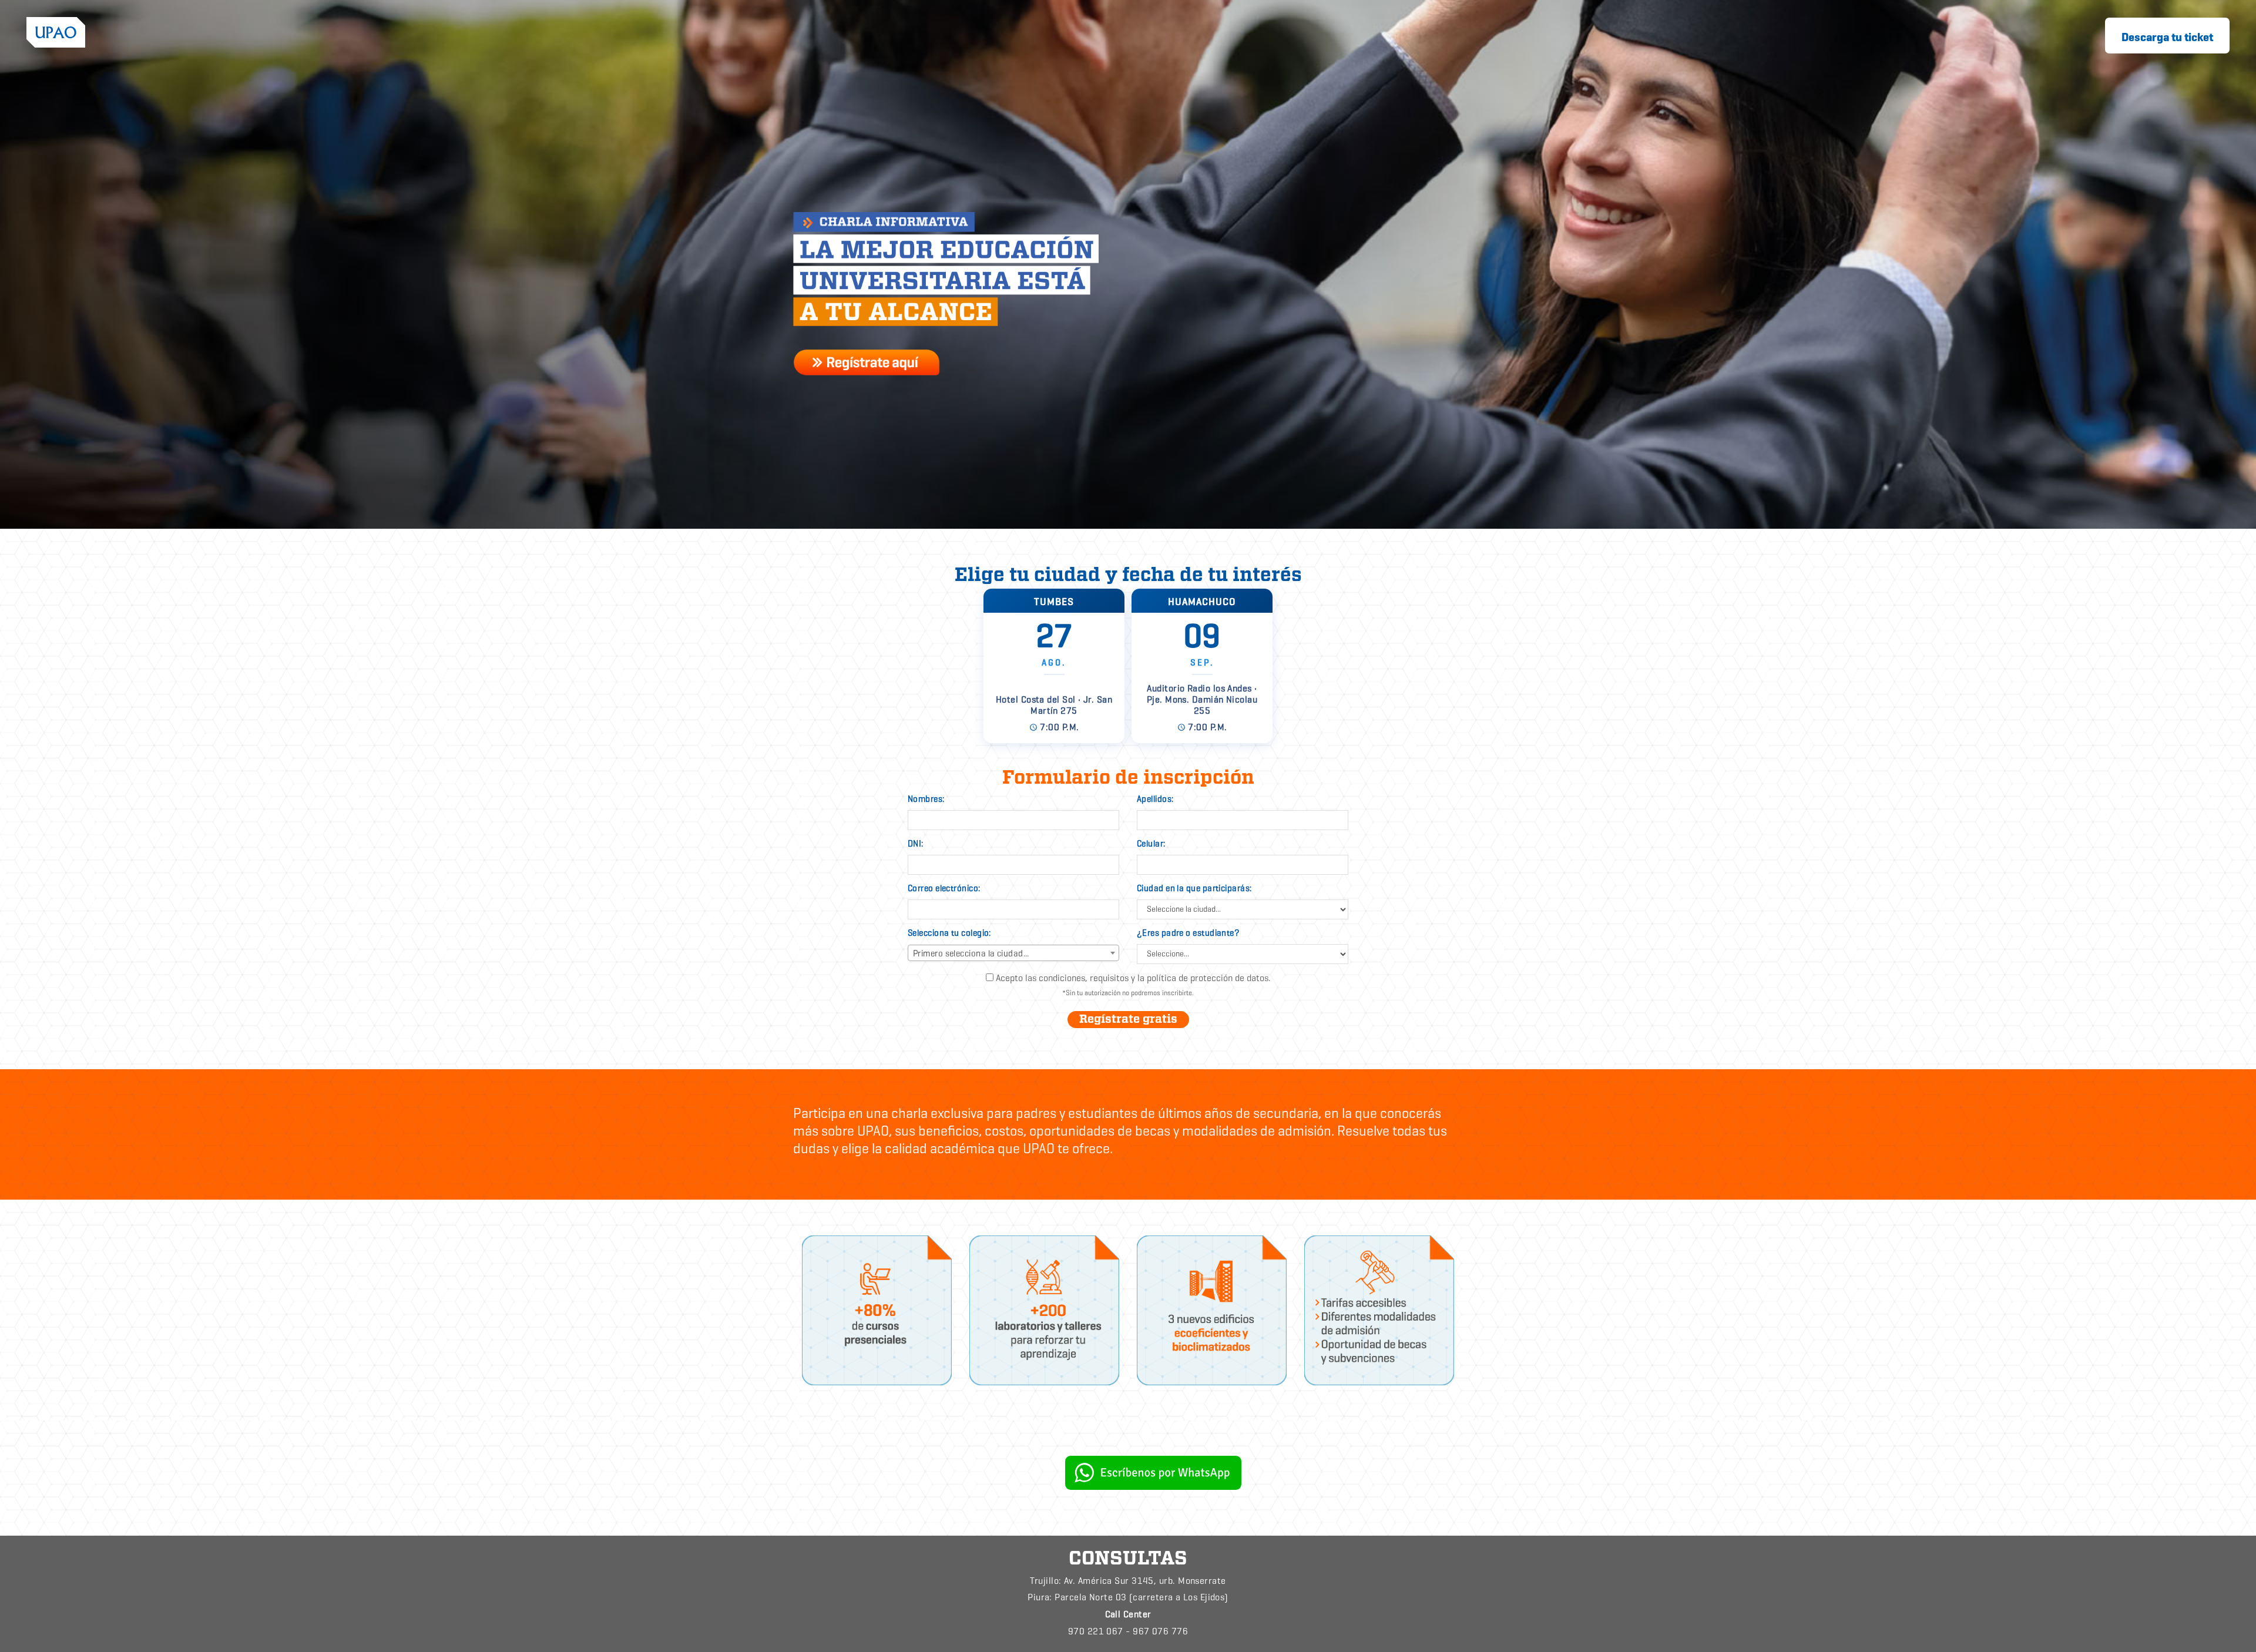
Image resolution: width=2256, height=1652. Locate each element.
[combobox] (1013, 953)
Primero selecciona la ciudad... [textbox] (971, 953)
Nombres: (926, 799)
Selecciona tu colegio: (949, 933)
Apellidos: (1155, 799)
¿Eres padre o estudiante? (1188, 933)
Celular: (1151, 844)
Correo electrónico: (944, 888)
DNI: (916, 844)
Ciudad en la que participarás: (1194, 888)
